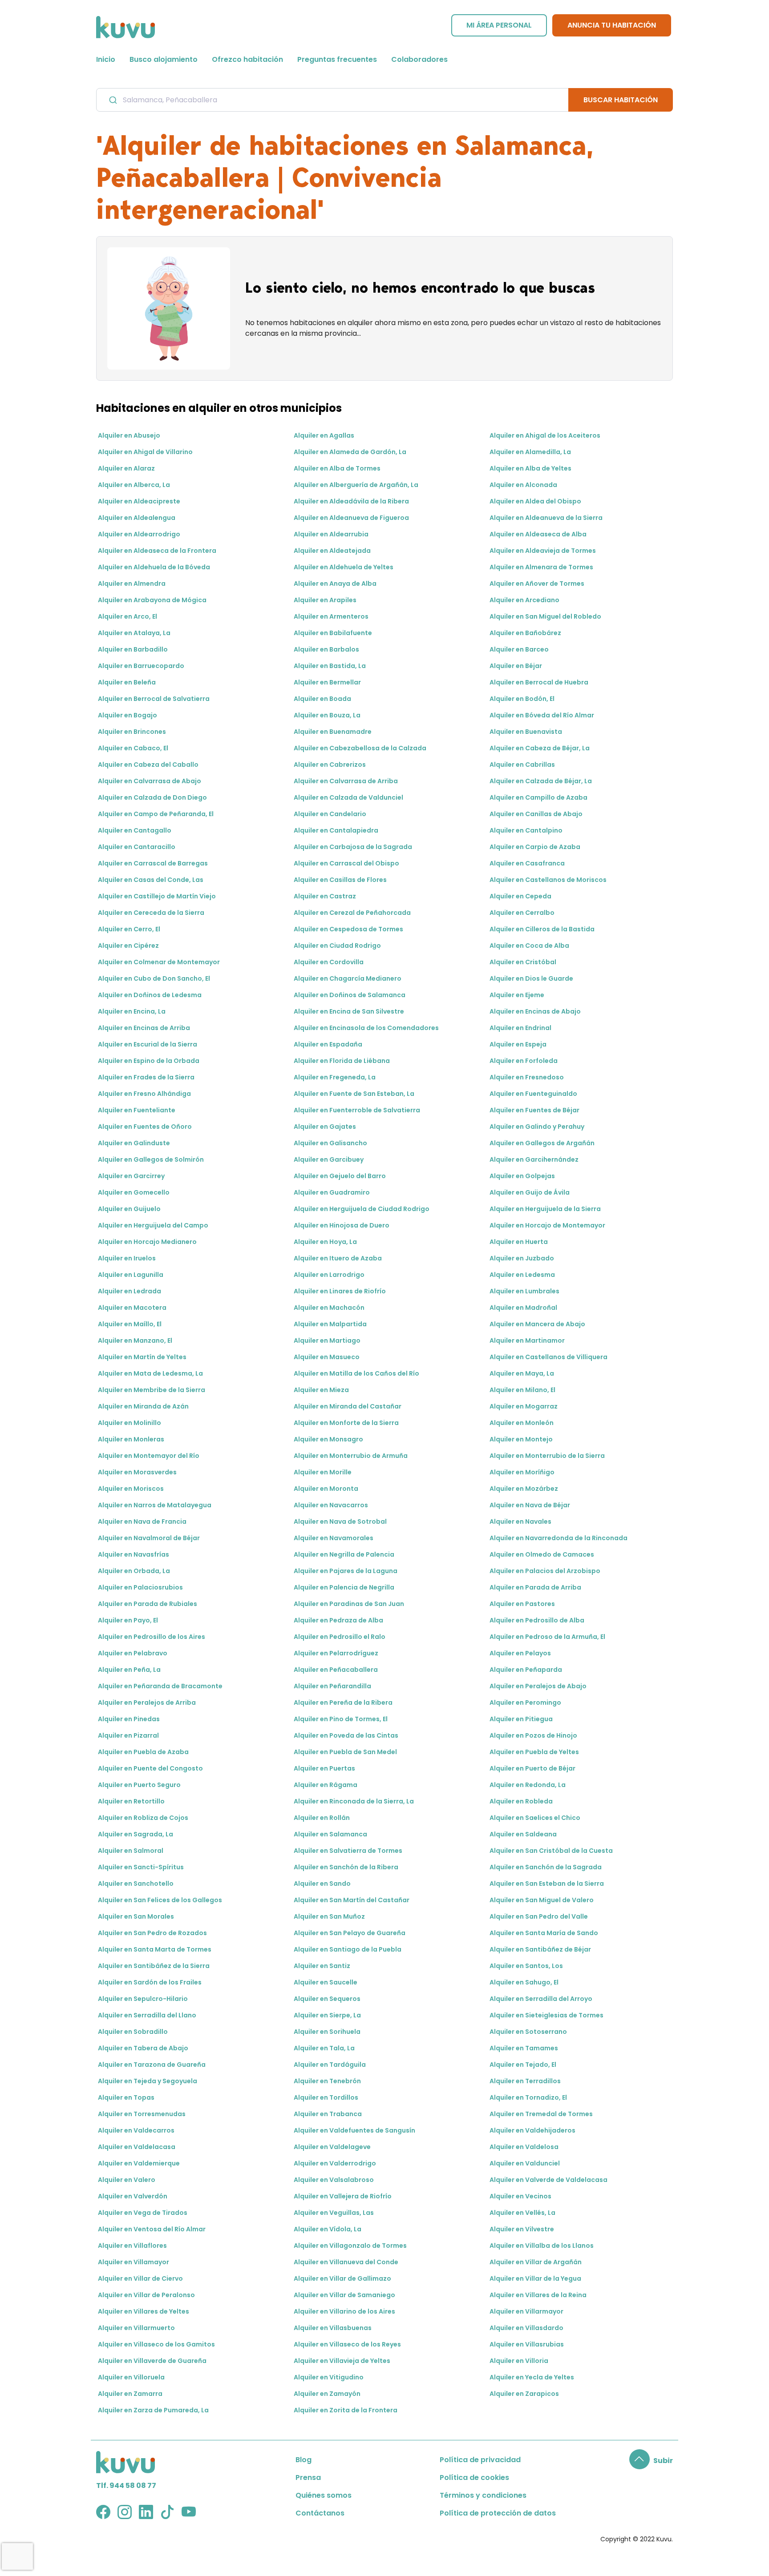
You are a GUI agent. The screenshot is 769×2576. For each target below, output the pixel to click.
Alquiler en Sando (322, 1884)
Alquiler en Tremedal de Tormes (541, 2114)
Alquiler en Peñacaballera (336, 1670)
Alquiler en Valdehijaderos (532, 2130)
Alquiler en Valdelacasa (137, 2147)
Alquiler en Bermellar (327, 682)
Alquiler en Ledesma (522, 1275)
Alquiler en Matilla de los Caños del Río (356, 1373)
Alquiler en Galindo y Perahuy (537, 1127)
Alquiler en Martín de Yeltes (142, 1357)
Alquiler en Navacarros (331, 1505)
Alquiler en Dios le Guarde (531, 978)
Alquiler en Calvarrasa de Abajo (150, 781)
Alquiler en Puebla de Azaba (143, 1752)
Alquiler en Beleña (127, 682)
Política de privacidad (480, 2460)
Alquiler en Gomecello (134, 1192)
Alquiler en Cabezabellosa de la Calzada (360, 748)
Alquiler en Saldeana (523, 1834)
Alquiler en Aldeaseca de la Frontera (157, 551)
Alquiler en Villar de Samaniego (344, 2295)
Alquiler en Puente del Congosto (150, 1768)
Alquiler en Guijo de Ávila (530, 1192)
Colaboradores (419, 59)
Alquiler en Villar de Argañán (536, 2262)
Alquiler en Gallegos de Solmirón (151, 1159)
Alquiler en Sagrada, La (136, 1834)
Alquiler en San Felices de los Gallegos (160, 1900)
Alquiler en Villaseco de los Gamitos (156, 2344)
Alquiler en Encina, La (132, 1011)
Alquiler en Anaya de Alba (335, 584)
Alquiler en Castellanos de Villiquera (548, 1357)
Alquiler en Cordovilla (329, 962)
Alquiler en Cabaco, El (133, 748)
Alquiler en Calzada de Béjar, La (541, 781)
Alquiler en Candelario (330, 814)
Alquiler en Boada (322, 699)
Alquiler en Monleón (522, 1423)
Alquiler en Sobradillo (133, 2032)
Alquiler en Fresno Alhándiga (144, 1094)
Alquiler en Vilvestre (522, 2229)
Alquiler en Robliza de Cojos (143, 1818)
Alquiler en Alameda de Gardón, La (350, 452)
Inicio (106, 59)
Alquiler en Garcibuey (329, 1159)
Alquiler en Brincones (132, 732)
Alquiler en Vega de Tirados (143, 2213)
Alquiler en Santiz (322, 1966)
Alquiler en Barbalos (326, 649)
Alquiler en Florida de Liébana (342, 1061)
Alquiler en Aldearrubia (331, 534)
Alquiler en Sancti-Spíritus (141, 1867)
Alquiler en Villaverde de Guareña (152, 2361)
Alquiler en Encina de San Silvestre (349, 1011)
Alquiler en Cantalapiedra (336, 830)
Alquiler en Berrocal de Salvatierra (154, 699)
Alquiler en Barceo (519, 649)
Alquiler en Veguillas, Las (334, 2213)
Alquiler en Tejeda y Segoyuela (148, 2081)
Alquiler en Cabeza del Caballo (148, 765)
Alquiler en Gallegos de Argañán (542, 1143)
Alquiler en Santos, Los (526, 1966)
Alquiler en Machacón (329, 1308)
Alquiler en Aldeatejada (332, 551)
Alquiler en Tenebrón (327, 2081)
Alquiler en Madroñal (523, 1308)
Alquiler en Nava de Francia (142, 1521)
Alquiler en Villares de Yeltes (144, 2311)
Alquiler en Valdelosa (524, 2147)
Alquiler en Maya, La (522, 1373)
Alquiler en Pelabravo (133, 1653)
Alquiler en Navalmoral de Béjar (149, 1538)
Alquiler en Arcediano (524, 600)
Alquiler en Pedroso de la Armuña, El (547, 1637)
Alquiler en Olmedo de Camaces (542, 1554)
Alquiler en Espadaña (328, 1044)
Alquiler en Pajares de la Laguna (346, 1571)
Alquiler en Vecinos (520, 2196)
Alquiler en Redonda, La (528, 1785)
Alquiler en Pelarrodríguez (336, 1653)
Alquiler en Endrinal (520, 1028)
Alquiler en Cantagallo (135, 830)
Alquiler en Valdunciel (525, 2163)
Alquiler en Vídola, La (328, 2229)
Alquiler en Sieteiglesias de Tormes (546, 2015)
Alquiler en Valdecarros (136, 2130)
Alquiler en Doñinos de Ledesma (150, 995)
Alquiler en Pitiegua (521, 1719)
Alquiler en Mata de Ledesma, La (150, 1373)
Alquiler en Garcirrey (131, 1176)
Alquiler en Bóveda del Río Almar (542, 715)
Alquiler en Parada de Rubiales (148, 1604)
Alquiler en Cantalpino (526, 830)
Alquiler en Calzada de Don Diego (152, 797)
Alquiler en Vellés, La (522, 2213)
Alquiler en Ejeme (517, 995)
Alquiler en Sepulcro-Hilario (143, 1999)
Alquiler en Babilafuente (333, 633)
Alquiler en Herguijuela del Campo (153, 1225)
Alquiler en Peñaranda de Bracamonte (160, 1686)
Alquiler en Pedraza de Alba (338, 1620)
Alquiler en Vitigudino (329, 2377)
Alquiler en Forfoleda (524, 1061)
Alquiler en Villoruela (131, 2377)
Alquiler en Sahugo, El (524, 1982)
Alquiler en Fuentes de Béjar (534, 1110)
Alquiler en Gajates (325, 1127)
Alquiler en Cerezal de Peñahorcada (352, 913)
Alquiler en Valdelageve (332, 2147)
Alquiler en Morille (323, 1472)
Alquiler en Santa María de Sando (544, 1933)
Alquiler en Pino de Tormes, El (341, 1719)
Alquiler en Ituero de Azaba (338, 1258)
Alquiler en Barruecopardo (141, 666)
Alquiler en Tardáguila (330, 2065)
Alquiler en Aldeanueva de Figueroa (351, 518)
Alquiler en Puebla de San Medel (345, 1752)
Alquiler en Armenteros (331, 616)
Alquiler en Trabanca (328, 2114)
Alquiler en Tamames (524, 2048)
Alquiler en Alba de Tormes (337, 468)
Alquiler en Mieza (321, 1390)
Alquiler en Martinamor (527, 1340)
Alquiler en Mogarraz (524, 1406)
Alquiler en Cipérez (128, 946)
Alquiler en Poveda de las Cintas (346, 1735)
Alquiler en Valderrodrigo (335, 2163)
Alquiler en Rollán (322, 1818)
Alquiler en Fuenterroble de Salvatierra (357, 1110)
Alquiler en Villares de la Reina (538, 2295)
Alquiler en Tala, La (324, 2048)
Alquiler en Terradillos (525, 2081)
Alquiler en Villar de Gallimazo (342, 2278)
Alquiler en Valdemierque (139, 2163)
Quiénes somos (324, 2495)
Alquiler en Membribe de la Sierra (152, 1390)
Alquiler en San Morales (136, 1916)
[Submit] (112, 100)
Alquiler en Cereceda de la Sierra (151, 913)
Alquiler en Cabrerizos (330, 765)
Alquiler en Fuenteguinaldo (533, 1094)
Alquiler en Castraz (325, 896)
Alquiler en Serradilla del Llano (147, 2015)
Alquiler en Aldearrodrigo (139, 534)
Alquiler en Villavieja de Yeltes (342, 2361)
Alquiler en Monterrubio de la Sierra (547, 1456)
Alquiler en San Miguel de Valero (542, 1900)
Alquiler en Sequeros (327, 1999)
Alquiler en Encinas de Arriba (144, 1028)
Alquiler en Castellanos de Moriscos (548, 880)
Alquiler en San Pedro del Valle (539, 1916)
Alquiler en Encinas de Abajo (535, 1011)
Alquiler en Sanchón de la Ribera (346, 1867)
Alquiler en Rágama (326, 1785)
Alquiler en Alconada (523, 485)
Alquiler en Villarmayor (526, 2311)
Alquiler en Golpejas (522, 1176)
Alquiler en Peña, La (129, 1670)
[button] (651, 2461)
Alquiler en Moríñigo (522, 1472)
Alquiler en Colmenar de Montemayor (159, 962)
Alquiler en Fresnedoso (527, 1077)
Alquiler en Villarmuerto (136, 2328)
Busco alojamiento (164, 59)
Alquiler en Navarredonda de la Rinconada (559, 1538)
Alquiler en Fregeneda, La (335, 1077)
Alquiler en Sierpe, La (327, 2015)
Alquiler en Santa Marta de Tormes (155, 1949)
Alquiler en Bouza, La (327, 715)
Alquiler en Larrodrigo (329, 1275)
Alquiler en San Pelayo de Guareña (350, 1933)
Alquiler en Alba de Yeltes (530, 468)
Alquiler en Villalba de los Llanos (542, 2246)
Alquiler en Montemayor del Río (149, 1456)
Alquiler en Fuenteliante (137, 1110)
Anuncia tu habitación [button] (612, 25)
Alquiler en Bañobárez (525, 633)
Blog (304, 2460)
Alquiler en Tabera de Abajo (143, 2048)
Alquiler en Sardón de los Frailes (150, 1982)
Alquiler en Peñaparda (526, 1670)
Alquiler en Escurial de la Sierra (148, 1044)
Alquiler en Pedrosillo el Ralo (340, 1637)
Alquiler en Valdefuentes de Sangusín (354, 2130)
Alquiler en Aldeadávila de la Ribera (351, 501)
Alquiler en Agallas (324, 435)
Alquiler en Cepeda (520, 896)
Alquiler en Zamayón (327, 2394)
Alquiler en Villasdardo (526, 2328)
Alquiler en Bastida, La (330, 666)
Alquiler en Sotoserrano (528, 2032)
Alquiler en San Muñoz (329, 1916)
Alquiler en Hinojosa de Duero (342, 1225)
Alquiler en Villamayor (134, 2262)
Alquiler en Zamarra (130, 2394)
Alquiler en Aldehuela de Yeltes (344, 567)
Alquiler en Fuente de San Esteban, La (354, 1094)
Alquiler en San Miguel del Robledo (545, 616)
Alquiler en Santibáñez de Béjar (540, 1949)
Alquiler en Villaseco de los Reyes (347, 2344)
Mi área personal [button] (499, 25)
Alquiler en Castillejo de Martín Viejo (157, 896)
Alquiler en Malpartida (330, 1324)
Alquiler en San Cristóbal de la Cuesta (551, 1851)
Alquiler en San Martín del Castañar (352, 1900)
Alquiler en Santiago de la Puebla (348, 1949)
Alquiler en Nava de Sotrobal (340, 1521)
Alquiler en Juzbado (522, 1258)
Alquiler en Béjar (516, 666)
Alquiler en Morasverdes (137, 1472)
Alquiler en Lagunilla (131, 1275)
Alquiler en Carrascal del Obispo (346, 863)
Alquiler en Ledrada (130, 1291)
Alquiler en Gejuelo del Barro (340, 1176)
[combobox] (332, 100)
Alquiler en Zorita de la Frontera (346, 2410)
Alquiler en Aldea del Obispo (535, 501)
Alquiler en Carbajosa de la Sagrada (353, 847)
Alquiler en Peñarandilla (332, 1686)
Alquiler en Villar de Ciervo (140, 2278)
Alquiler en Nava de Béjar (530, 1505)
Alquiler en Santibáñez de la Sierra (154, 1966)
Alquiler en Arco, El (127, 616)
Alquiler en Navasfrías (134, 1554)
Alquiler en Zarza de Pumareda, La (153, 2410)
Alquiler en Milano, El (522, 1390)
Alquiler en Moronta (326, 1489)
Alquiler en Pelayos (520, 1653)
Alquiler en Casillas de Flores (340, 880)
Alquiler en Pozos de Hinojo (533, 1735)
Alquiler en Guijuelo (129, 1209)
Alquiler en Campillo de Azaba (538, 797)
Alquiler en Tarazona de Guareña (152, 2065)
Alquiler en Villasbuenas (333, 2328)
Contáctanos (320, 2513)
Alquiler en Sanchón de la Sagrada (546, 1867)
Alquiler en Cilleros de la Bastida (542, 929)
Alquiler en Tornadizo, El (528, 2097)
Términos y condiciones (483, 2495)
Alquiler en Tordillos (326, 2097)
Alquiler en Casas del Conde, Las (151, 880)
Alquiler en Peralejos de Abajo (538, 1686)
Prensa (308, 2477)
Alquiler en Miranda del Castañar (348, 1406)
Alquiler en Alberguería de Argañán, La (356, 485)
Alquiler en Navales (520, 1521)
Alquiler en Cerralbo (522, 913)
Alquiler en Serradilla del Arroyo (541, 1999)
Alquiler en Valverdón (133, 2196)
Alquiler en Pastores (522, 1604)
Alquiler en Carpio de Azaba (535, 847)
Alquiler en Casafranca (527, 863)
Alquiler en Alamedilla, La (530, 452)
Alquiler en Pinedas (129, 1719)
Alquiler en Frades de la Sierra (146, 1077)
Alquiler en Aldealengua (137, 518)
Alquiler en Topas (126, 2097)
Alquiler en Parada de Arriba (535, 1587)
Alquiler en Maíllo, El (130, 1324)
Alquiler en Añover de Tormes (537, 584)
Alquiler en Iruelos (127, 1258)
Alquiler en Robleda (521, 1801)
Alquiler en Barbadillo (133, 649)
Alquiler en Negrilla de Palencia (344, 1554)
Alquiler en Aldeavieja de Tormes (543, 551)
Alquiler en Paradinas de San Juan (349, 1604)
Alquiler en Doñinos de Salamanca (350, 995)
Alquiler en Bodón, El (522, 699)
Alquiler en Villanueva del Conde (346, 2262)
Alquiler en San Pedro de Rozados (152, 1933)
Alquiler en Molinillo (130, 1423)
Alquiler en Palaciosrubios (140, 1587)
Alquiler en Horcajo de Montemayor (547, 1225)
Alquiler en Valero (127, 2180)
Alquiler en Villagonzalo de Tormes (350, 2246)
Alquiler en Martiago (327, 1340)
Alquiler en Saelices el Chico (535, 1818)
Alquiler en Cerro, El (129, 929)
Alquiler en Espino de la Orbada (149, 1061)
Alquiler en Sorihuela (327, 2032)
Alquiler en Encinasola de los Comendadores (366, 1028)
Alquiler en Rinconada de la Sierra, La (354, 1801)
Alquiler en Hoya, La (325, 1242)
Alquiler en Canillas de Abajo (536, 814)
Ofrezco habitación (247, 59)
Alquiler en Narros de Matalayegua (155, 1505)
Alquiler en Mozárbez (524, 1489)
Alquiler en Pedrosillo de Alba (537, 1620)
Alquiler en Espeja (518, 1044)
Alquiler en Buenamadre (333, 732)
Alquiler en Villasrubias (527, 2344)
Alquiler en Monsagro (328, 1439)
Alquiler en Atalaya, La (134, 633)
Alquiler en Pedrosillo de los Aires (152, 1637)
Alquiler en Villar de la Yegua (535, 2278)
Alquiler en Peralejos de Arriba (147, 1703)
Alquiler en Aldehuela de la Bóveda (154, 567)
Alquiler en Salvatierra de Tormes (348, 1851)
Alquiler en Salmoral (131, 1851)
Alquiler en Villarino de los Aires (344, 2311)
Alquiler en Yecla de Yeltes (532, 2377)
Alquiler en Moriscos (131, 1489)
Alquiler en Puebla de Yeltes (534, 1752)
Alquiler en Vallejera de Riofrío (343, 2196)
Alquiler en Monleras (131, 1439)
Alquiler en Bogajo (127, 715)
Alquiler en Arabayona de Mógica (152, 600)
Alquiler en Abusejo (129, 435)
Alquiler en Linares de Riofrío (340, 1291)
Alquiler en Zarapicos (524, 2394)
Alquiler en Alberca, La (134, 485)
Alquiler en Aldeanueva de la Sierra (546, 518)
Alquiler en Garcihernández (534, 1159)
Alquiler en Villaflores (132, 2246)
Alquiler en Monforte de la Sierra (346, 1423)
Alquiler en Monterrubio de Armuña (351, 1456)
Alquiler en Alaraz (126, 468)
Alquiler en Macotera (132, 1308)
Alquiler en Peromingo (525, 1703)
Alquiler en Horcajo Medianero (147, 1242)
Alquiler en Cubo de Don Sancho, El (154, 978)
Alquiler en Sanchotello (136, 1884)
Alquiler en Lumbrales (524, 1291)
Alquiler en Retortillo (131, 1801)
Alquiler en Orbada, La (134, 1571)
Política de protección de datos (498, 2513)
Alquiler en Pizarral (128, 1735)
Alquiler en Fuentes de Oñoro (145, 1127)
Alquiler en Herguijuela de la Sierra (545, 1209)
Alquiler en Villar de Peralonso (146, 2295)
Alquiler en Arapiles (325, 600)
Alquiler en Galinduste (134, 1143)
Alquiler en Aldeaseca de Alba (538, 534)
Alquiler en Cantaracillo (137, 847)
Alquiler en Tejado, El (523, 2065)
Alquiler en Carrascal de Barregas (153, 863)
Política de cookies (474, 2477)
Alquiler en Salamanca (330, 1834)
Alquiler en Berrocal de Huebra (539, 682)
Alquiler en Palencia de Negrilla (344, 1587)
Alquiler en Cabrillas (522, 765)
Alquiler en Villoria (519, 2361)
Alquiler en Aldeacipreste (139, 501)
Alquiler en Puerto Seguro (139, 1785)
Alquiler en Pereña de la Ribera (343, 1703)
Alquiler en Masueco (327, 1357)
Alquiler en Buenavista (526, 732)
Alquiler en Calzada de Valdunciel (348, 797)
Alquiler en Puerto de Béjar (532, 1768)
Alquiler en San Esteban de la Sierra (547, 1884)
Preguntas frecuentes (337, 59)
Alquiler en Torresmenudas (142, 2114)
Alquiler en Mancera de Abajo (537, 1324)
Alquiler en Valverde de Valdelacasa (548, 2180)
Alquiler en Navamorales (334, 1538)
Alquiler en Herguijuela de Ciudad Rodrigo (362, 1209)
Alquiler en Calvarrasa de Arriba (346, 781)
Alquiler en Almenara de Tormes (541, 567)
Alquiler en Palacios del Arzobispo (545, 1571)
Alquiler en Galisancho (330, 1143)
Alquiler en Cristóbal (523, 962)
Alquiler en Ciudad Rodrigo (337, 946)
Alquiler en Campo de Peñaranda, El (156, 814)
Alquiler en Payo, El (128, 1620)
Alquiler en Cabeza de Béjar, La (540, 748)
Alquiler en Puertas (324, 1768)
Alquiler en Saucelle (326, 1982)
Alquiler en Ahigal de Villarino (145, 452)
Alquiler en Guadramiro (332, 1192)
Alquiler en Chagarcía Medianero (348, 978)
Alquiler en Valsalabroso (334, 2180)
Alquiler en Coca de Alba (529, 946)
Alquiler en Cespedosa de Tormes (348, 929)
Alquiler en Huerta (519, 1242)
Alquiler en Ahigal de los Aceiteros (545, 435)
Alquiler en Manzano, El (135, 1340)
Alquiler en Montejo (521, 1439)
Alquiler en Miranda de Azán (143, 1406)
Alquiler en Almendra (132, 584)
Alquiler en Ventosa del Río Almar (152, 2229)
